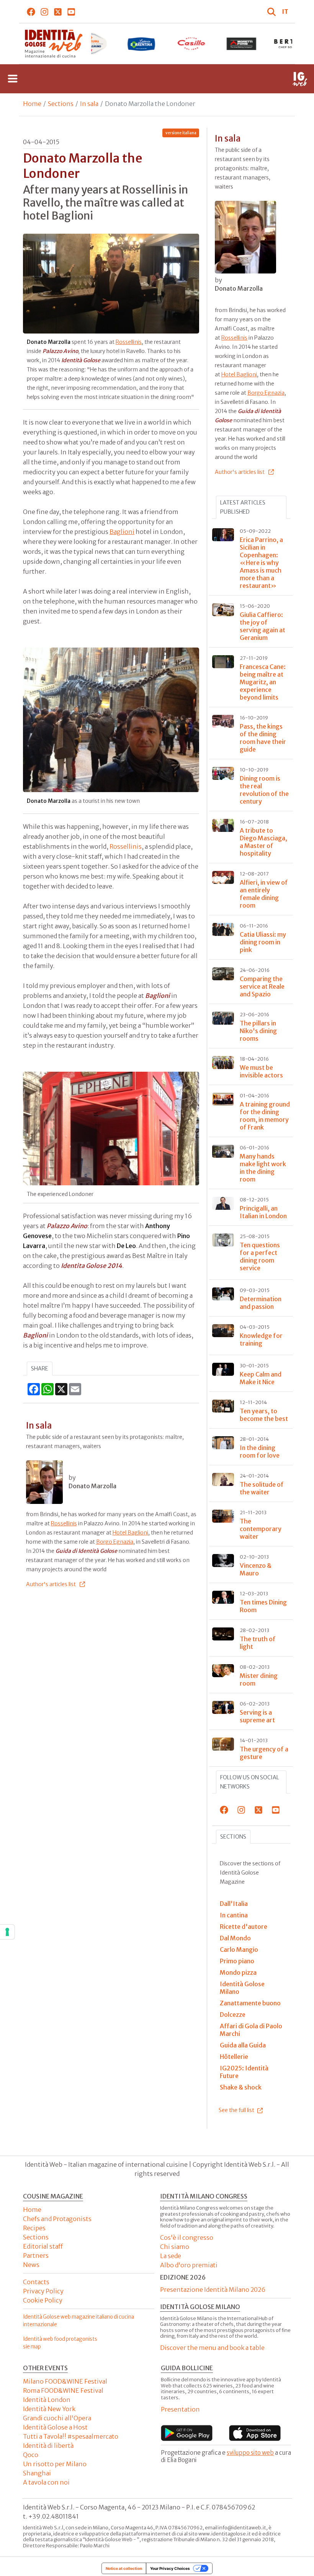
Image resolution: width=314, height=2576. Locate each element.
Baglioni (122, 532)
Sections (61, 104)
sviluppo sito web (250, 2453)
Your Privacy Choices (170, 2568)
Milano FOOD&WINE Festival (65, 2381)
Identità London (47, 2400)
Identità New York (49, 2409)
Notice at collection (124, 2568)
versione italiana (181, 133)
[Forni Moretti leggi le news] (191, 44)
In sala (89, 104)
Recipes (34, 2228)
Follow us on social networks (250, 1782)
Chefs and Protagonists (57, 2219)
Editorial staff (43, 2246)
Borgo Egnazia (115, 1542)
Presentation (180, 2409)
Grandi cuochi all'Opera (57, 2418)
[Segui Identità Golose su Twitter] (58, 11)
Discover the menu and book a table (212, 2348)
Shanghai (37, 2473)
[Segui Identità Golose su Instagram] (45, 11)
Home (32, 104)
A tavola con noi (46, 2482)
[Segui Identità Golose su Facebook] (31, 11)
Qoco (31, 2455)
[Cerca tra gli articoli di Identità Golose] (273, 11)
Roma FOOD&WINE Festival (63, 2390)
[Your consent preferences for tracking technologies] (7, 1932)
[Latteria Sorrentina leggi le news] (91, 44)
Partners (36, 2255)
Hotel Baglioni (130, 1533)
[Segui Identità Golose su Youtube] (71, 11)
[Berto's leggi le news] (242, 44)
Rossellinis (129, 342)
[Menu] (13, 79)
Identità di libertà (48, 2446)
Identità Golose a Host (55, 2427)
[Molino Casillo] (141, 44)
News (31, 2265)
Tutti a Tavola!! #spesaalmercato (71, 2436)
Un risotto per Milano (55, 2464)
